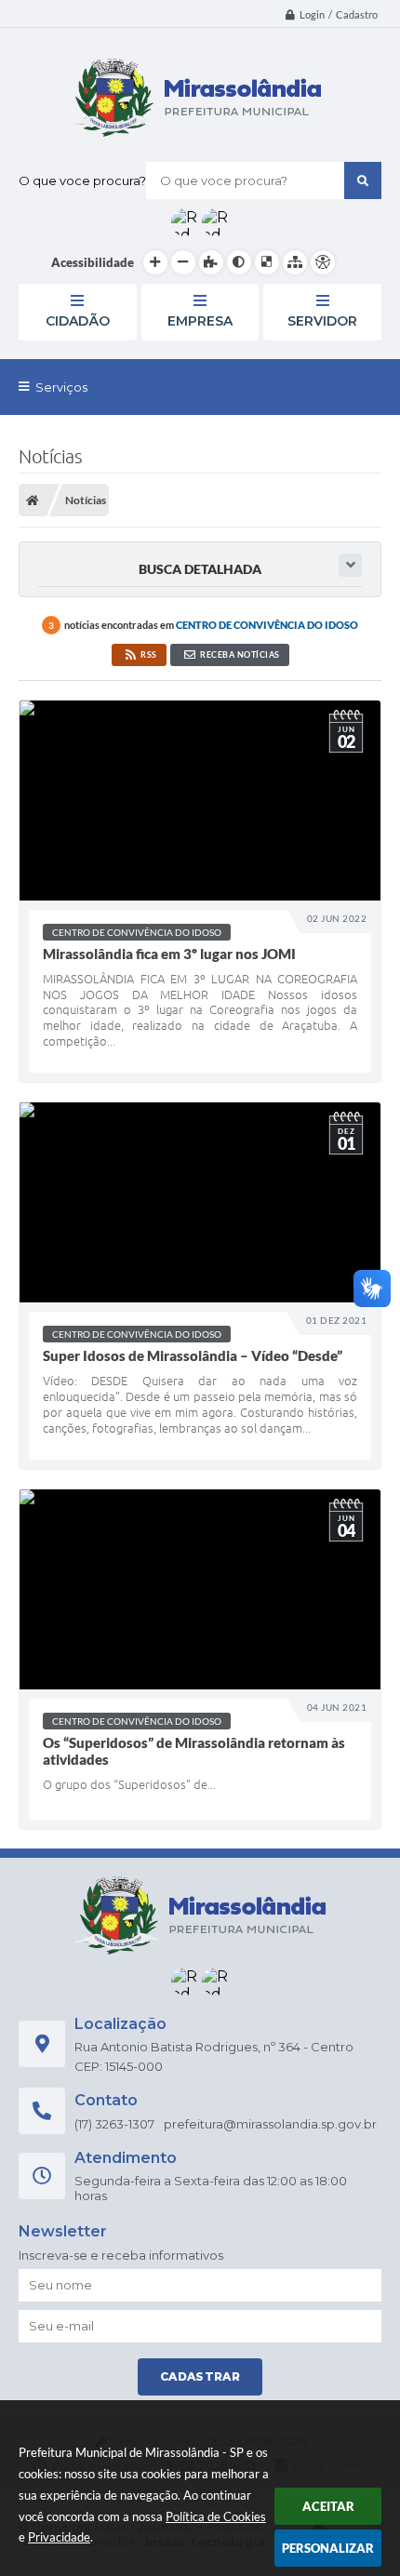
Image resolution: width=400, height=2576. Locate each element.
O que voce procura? (82, 180)
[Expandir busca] (350, 565)
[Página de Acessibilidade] (323, 262)
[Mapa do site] (295, 262)
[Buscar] (363, 180)
